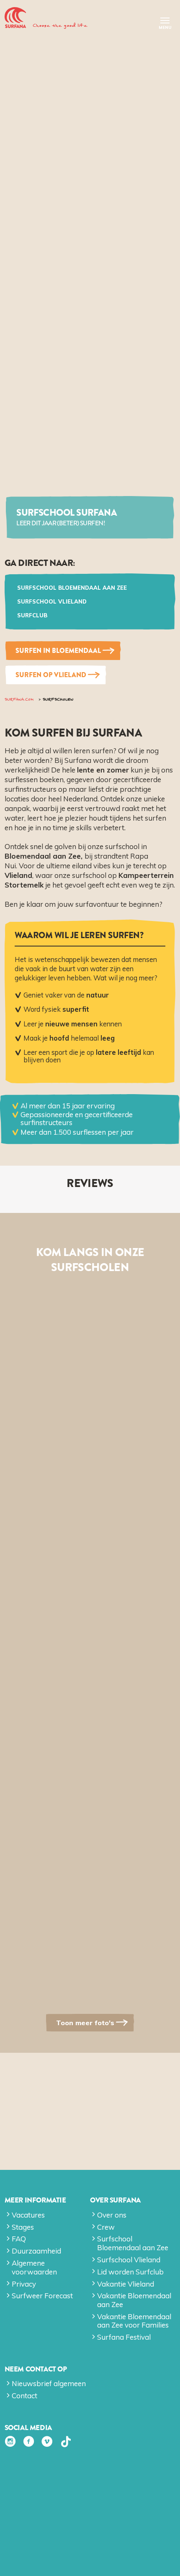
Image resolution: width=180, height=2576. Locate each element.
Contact (24, 2396)
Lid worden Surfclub (130, 2272)
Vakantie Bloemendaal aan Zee (134, 2300)
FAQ (19, 2239)
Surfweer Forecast (42, 2296)
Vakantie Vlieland (126, 2284)
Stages (23, 2227)
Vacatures (28, 2215)
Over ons (112, 2215)
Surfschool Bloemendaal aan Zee (72, 588)
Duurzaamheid (36, 2251)
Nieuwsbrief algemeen (49, 2383)
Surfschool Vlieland (52, 601)
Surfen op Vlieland (51, 675)
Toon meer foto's (85, 2023)
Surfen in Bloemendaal (58, 651)
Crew (106, 2227)
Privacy (24, 2284)
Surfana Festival (124, 2337)
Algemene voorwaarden (34, 2267)
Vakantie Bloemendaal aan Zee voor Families (134, 2321)
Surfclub (32, 615)
